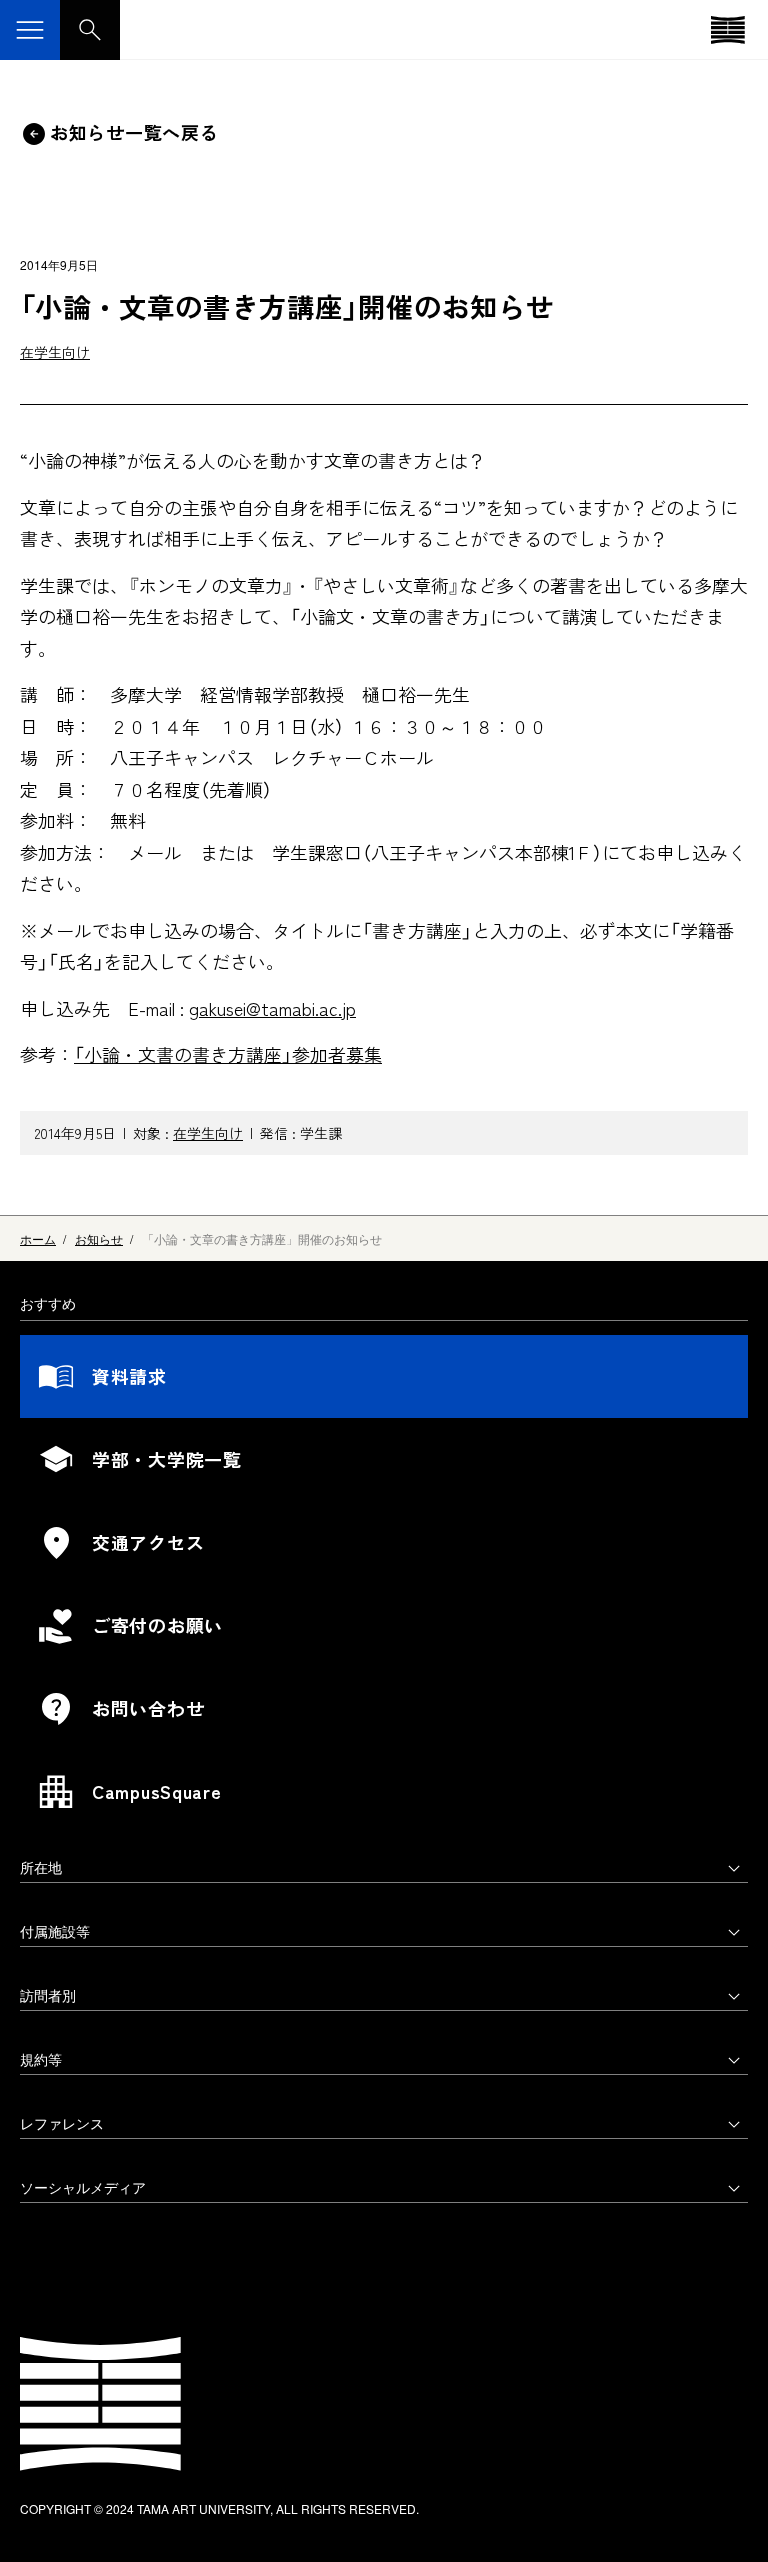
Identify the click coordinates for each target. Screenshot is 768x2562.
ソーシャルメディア (83, 2187)
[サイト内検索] (90, 30)
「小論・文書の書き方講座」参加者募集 (228, 1054)
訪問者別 (48, 1995)
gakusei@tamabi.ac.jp (272, 1008)
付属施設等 (55, 1931)
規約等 (41, 2059)
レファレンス (62, 2123)
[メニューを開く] (30, 30)
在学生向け (55, 352)
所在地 (41, 1867)
